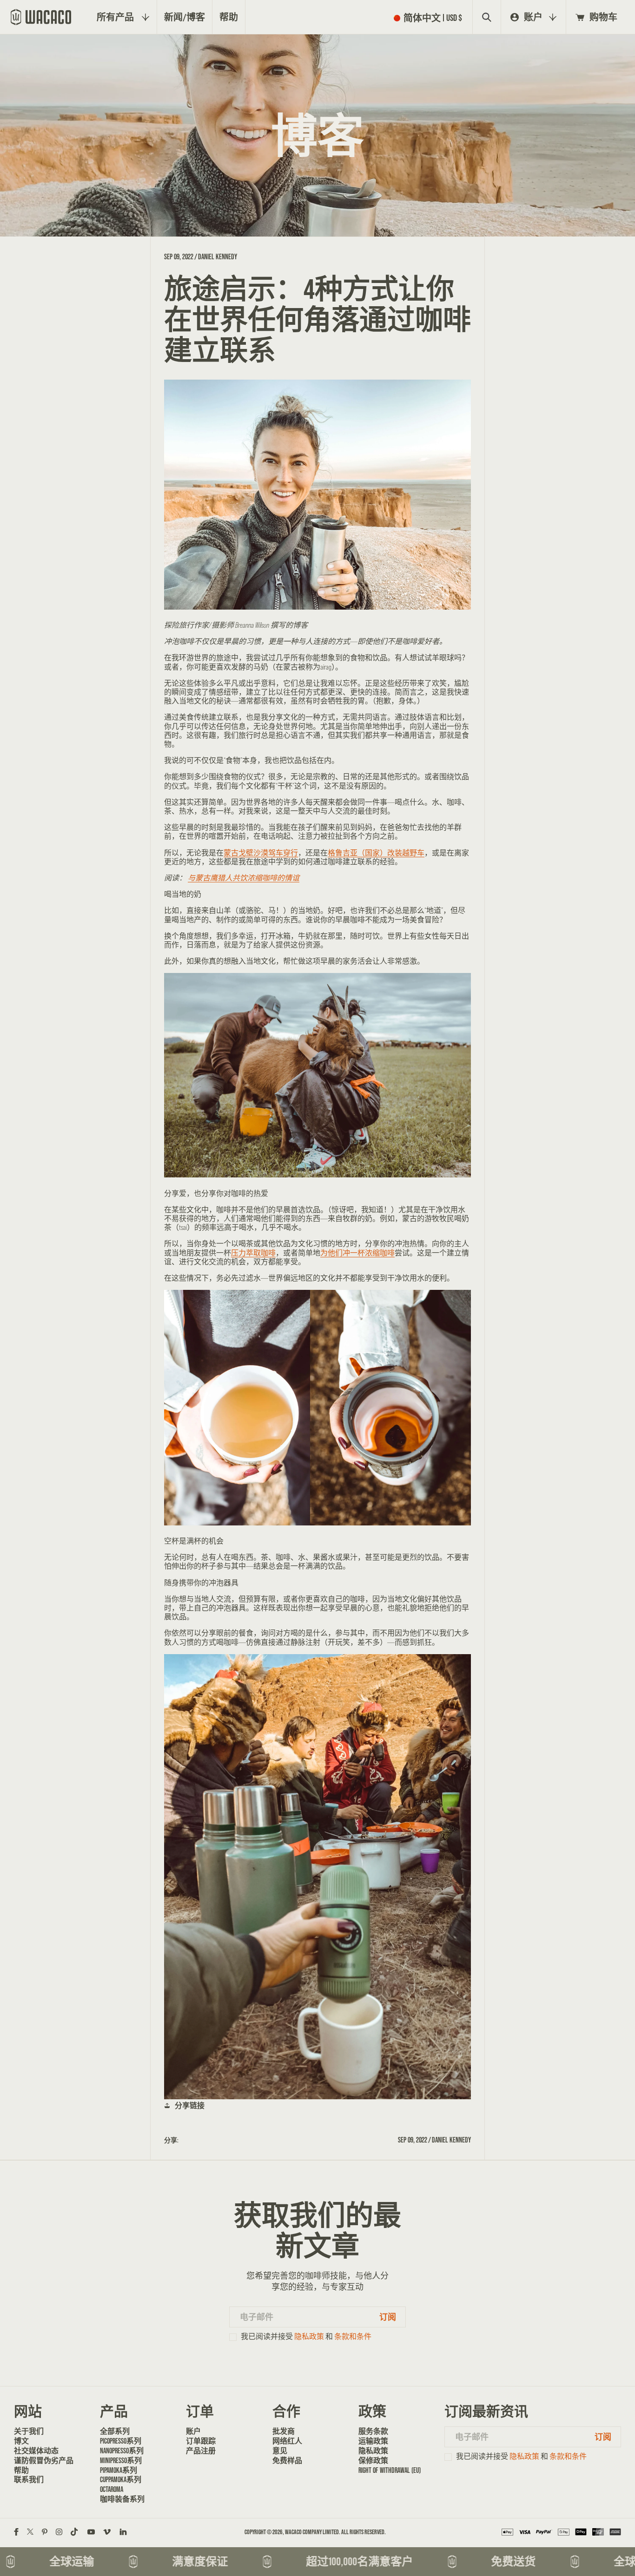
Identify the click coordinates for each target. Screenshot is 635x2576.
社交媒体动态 (36, 2451)
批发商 (284, 2431)
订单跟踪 (201, 2441)
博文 (21, 2441)
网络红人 (287, 2441)
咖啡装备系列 (122, 2499)
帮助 (21, 2470)
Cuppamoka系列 (121, 2479)
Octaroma (112, 2489)
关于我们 (29, 2431)
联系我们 (29, 2479)
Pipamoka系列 (119, 2470)
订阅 (388, 2317)
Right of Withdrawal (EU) (390, 2470)
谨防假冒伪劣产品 (44, 2460)
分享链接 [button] (190, 2105)
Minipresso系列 (121, 2460)
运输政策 (373, 2441)
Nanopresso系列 (122, 2451)
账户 (193, 2431)
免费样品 (287, 2460)
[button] (430, 17)
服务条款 (373, 2431)
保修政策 (373, 2460)
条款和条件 (353, 2336)
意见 (280, 2451)
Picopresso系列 (121, 2441)
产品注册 (201, 2451)
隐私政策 (309, 2336)
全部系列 (115, 2431)
